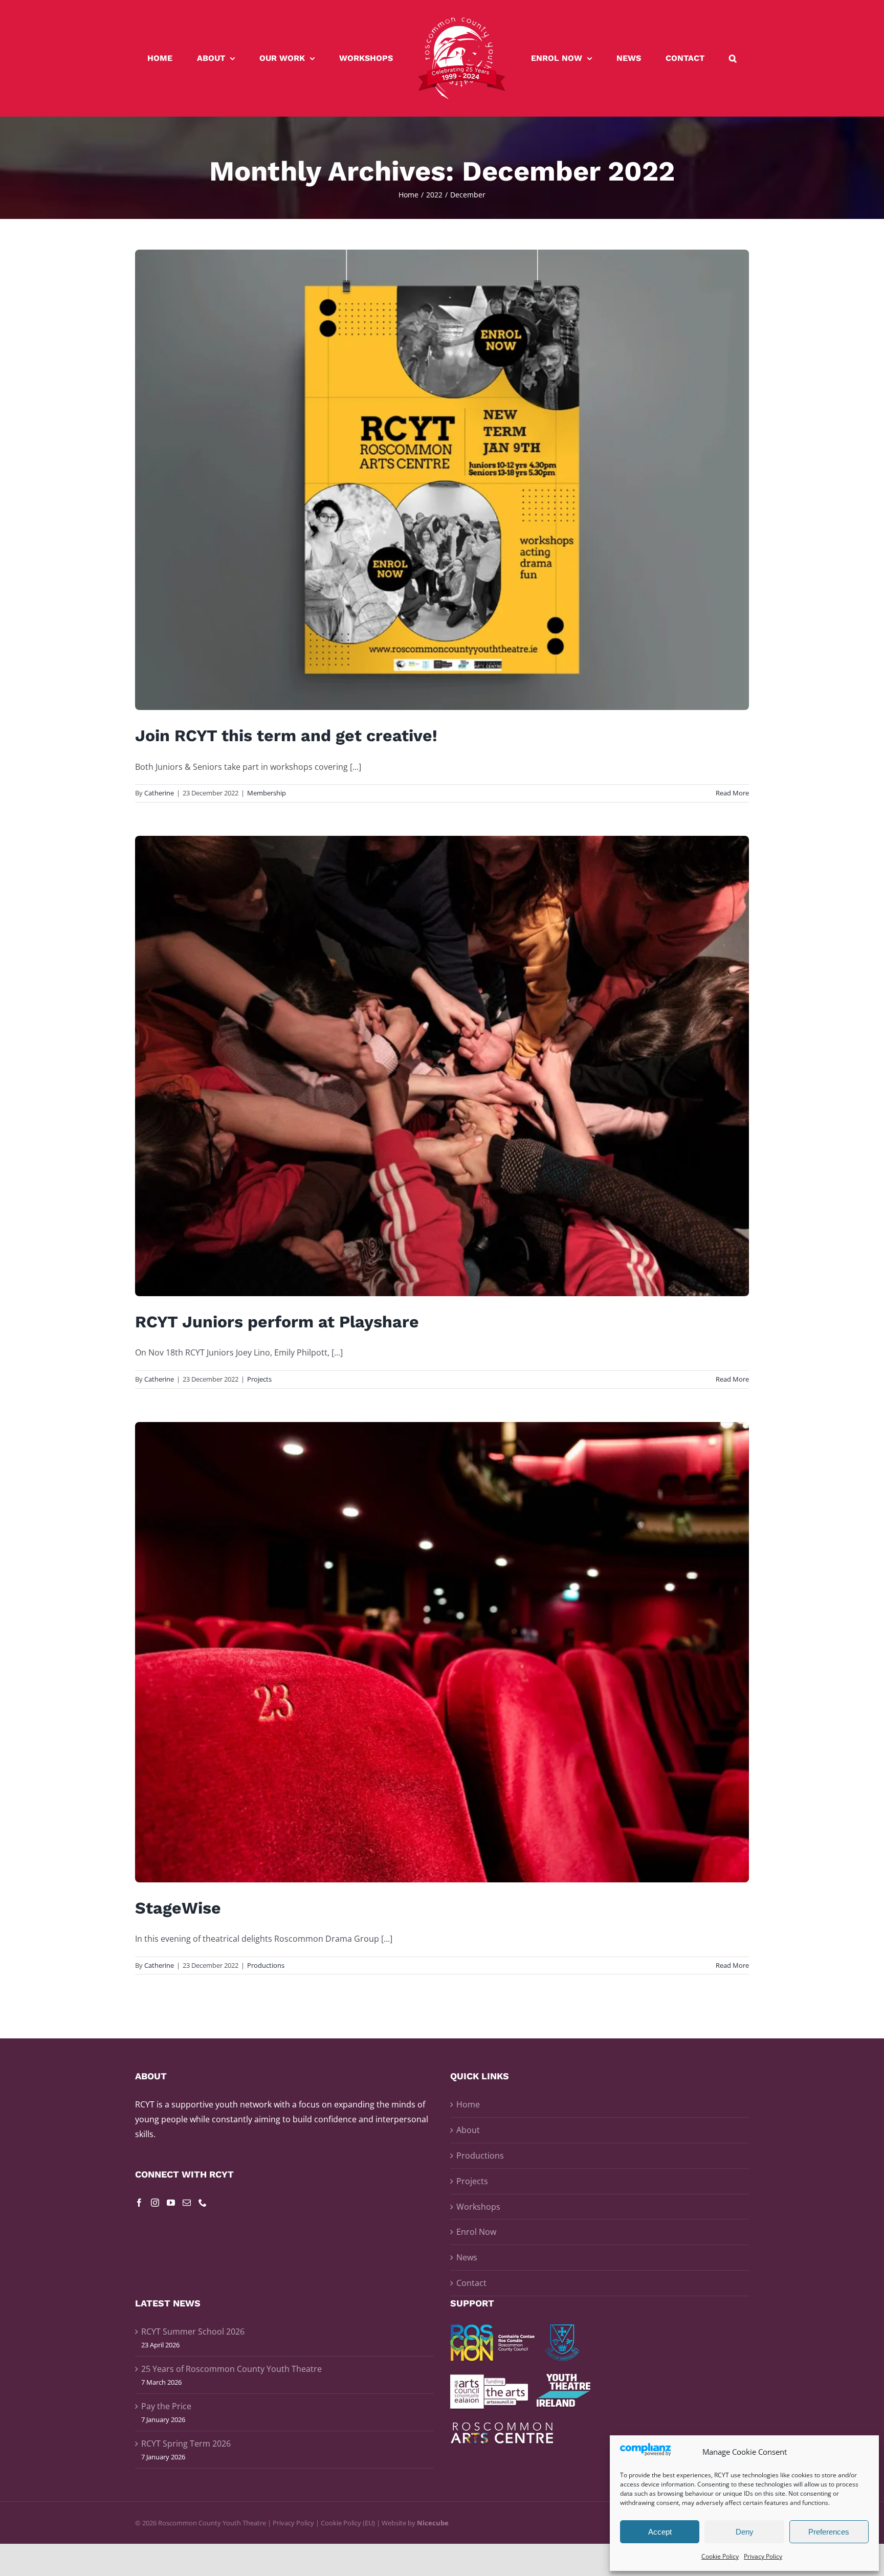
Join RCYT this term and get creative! (286, 736)
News (467, 2257)
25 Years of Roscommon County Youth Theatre (231, 2369)
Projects (259, 1379)
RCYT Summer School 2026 (193, 2331)
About (468, 2130)
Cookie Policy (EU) (348, 2523)
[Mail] (187, 2203)
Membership (267, 793)
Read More (732, 793)
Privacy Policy (763, 2556)
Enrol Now (476, 2232)
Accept (660, 2532)
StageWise (178, 1908)
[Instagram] (155, 2203)
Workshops (478, 2207)
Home (468, 2104)
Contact (471, 2283)
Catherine (159, 793)
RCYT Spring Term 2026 (186, 2444)
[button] (680, 58)
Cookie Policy (720, 2556)
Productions (266, 1965)
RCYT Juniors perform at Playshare (277, 1322)
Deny (745, 2532)
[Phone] (203, 2203)
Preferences (829, 2532)
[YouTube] (171, 2203)
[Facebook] (139, 2203)
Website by (415, 2523)
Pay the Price (166, 2406)
